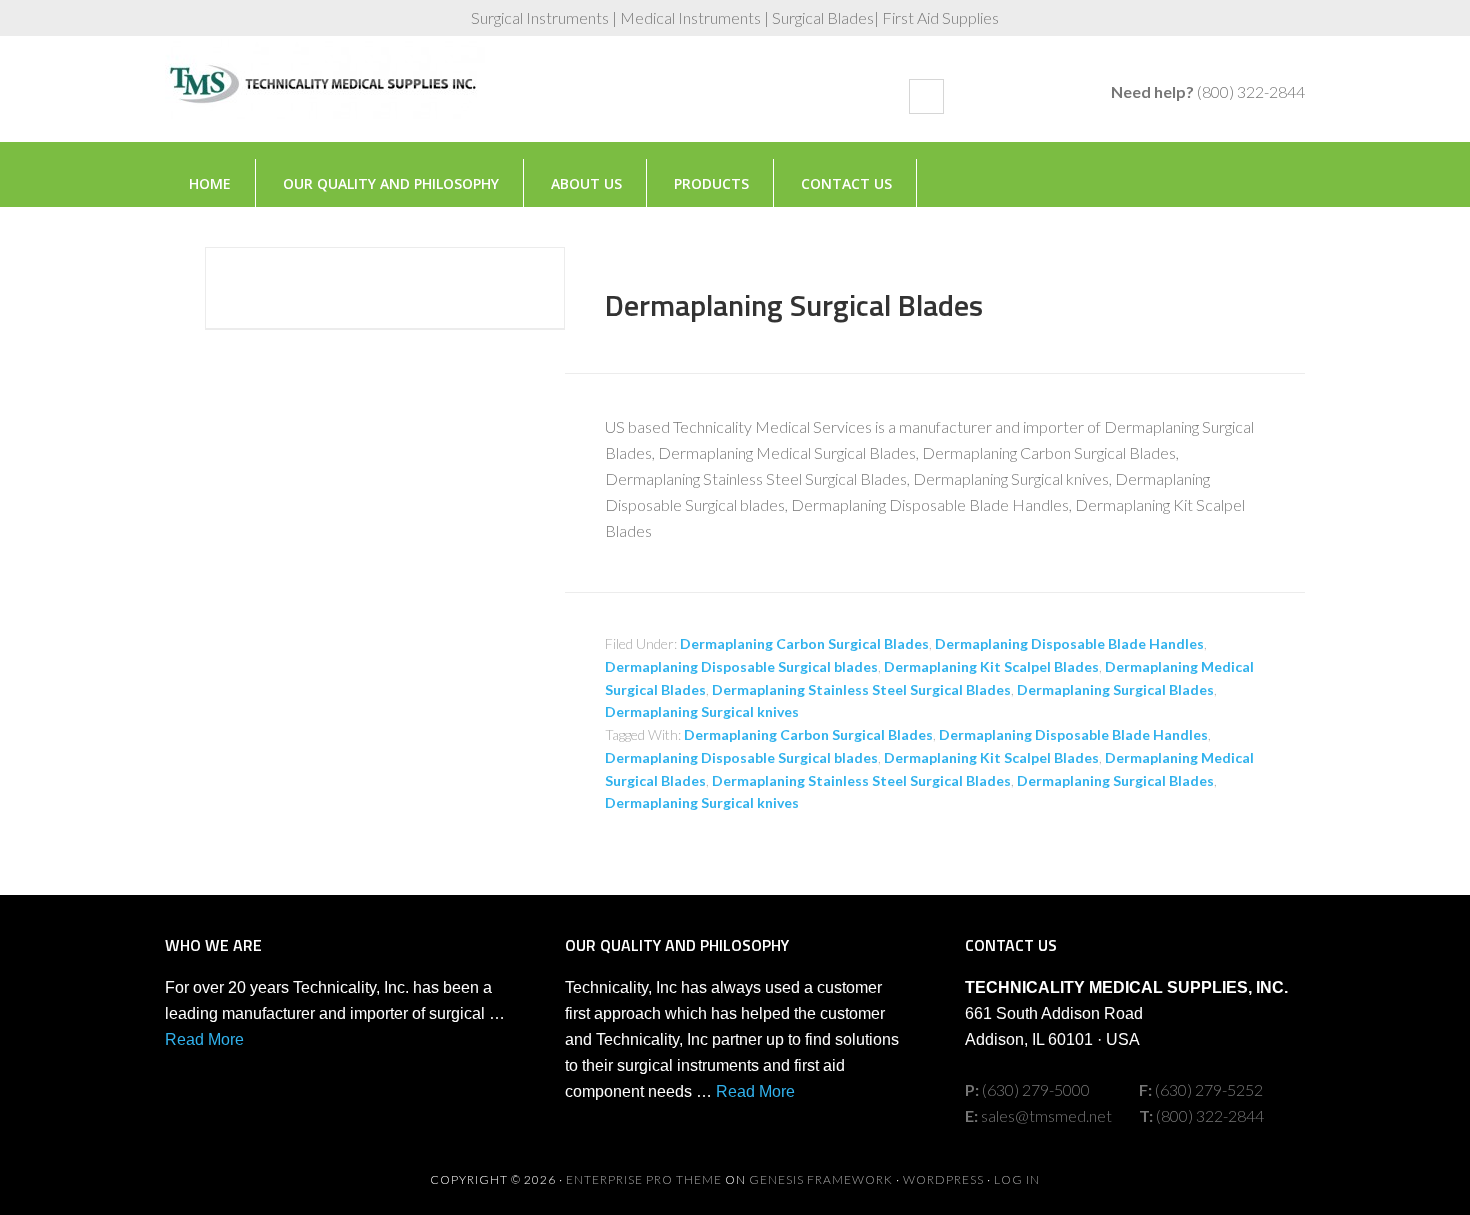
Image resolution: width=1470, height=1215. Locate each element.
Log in (1017, 1179)
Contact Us (846, 183)
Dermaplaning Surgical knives (702, 711)
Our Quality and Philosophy (391, 183)
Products (711, 183)
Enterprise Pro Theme (644, 1179)
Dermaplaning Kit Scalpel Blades (991, 666)
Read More (204, 1039)
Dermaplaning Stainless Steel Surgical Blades (861, 689)
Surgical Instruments (325, 99)
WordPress (943, 1179)
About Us (586, 183)
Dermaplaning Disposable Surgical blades (741, 666)
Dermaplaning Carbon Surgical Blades (804, 643)
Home (210, 183)
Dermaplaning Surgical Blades (794, 305)
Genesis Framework (821, 1179)
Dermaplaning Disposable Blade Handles (1069, 643)
